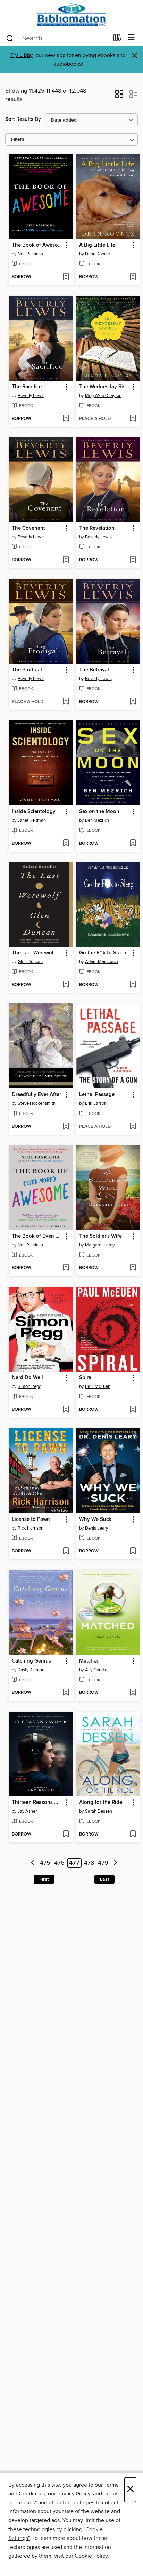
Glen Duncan (30, 962)
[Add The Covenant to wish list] (66, 560)
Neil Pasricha (30, 254)
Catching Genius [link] (31, 1661)
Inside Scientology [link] (34, 812)
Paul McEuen (98, 1386)
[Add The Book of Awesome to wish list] (66, 277)
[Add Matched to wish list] (133, 1693)
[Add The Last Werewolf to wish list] (66, 985)
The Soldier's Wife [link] (100, 1236)
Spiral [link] (86, 1378)
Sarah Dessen (99, 1811)
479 (103, 1863)
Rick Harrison (31, 1528)
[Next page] (115, 1863)
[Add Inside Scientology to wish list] (66, 844)
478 (89, 1863)
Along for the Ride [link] (101, 1803)
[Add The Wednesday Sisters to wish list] (133, 419)
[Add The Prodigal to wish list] (66, 702)
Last (104, 1879)
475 (45, 1863)
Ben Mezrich (97, 820)
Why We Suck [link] (95, 1519)
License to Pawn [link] (31, 1519)
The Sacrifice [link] (27, 387)
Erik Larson (96, 1103)
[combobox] (57, 38)
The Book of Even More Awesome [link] (37, 1236)
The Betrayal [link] (94, 670)
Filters (18, 139)
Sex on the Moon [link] (99, 812)
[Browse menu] (131, 38)
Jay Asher (27, 1811)
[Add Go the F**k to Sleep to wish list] (133, 985)
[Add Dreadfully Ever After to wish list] (66, 1127)
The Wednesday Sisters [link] (105, 387)
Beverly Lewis (31, 396)
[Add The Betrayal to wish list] (133, 702)
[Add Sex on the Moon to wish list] (133, 844)
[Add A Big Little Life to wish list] (133, 277)
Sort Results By (23, 119)
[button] (119, 96)
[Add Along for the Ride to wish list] (133, 1834)
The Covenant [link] (28, 528)
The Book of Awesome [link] (37, 245)
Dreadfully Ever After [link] (36, 1095)
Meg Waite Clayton (103, 396)
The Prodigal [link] (27, 670)
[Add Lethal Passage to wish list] (133, 1127)
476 (59, 1863)
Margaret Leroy (100, 1245)
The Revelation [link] (97, 528)
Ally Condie (96, 1670)
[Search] (10, 38)
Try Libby (22, 55)
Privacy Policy (74, 2494)
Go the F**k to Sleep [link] (103, 953)
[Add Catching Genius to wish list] (66, 1693)
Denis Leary (96, 1528)
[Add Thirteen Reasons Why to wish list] (66, 1834)
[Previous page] (33, 1863)
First (44, 1879)
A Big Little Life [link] (97, 245)
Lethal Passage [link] (97, 1095)
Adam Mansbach (102, 962)
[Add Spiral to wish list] (133, 1410)
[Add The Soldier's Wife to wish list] (133, 1268)
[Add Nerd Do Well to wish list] (66, 1410)
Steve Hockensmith (37, 1103)
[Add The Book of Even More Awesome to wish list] (66, 1268)
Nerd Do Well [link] (27, 1378)
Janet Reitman (32, 820)
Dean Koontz (98, 254)
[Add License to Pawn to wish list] (66, 1551)
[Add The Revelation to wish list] (133, 560)
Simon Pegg (30, 1386)
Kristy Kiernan (31, 1670)
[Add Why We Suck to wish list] (133, 1551)
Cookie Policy (91, 2556)
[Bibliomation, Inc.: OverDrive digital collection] (71, 15)
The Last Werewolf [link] (33, 953)
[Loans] (117, 39)
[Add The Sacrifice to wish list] (66, 419)
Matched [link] (89, 1661)
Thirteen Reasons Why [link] (37, 1803)
